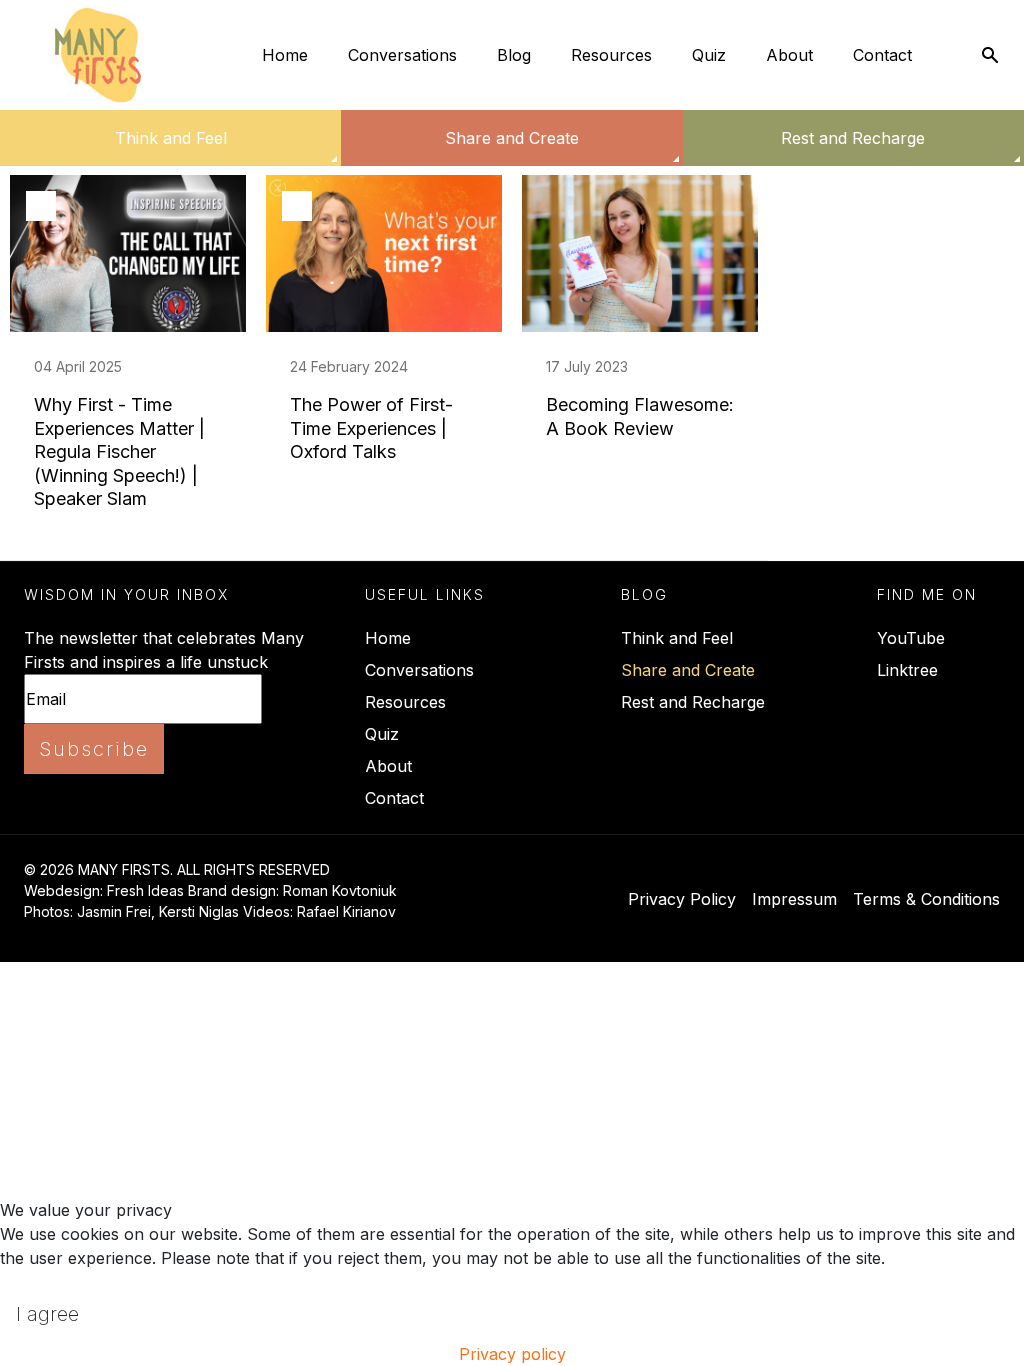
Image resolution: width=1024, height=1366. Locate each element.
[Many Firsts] (98, 55)
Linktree (907, 670)
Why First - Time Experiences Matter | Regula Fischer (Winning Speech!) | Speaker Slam (119, 451)
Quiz (709, 55)
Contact (882, 55)
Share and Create (512, 138)
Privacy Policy (682, 899)
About (789, 55)
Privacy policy (512, 1354)
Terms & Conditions (926, 899)
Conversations (402, 55)
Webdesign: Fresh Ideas (104, 890)
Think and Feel (171, 138)
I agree (47, 1314)
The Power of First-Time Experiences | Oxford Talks (371, 428)
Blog (514, 55)
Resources (611, 55)
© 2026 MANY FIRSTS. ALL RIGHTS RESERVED (177, 869)
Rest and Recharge (853, 138)
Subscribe (94, 749)
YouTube (911, 638)
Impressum (794, 899)
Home (285, 55)
